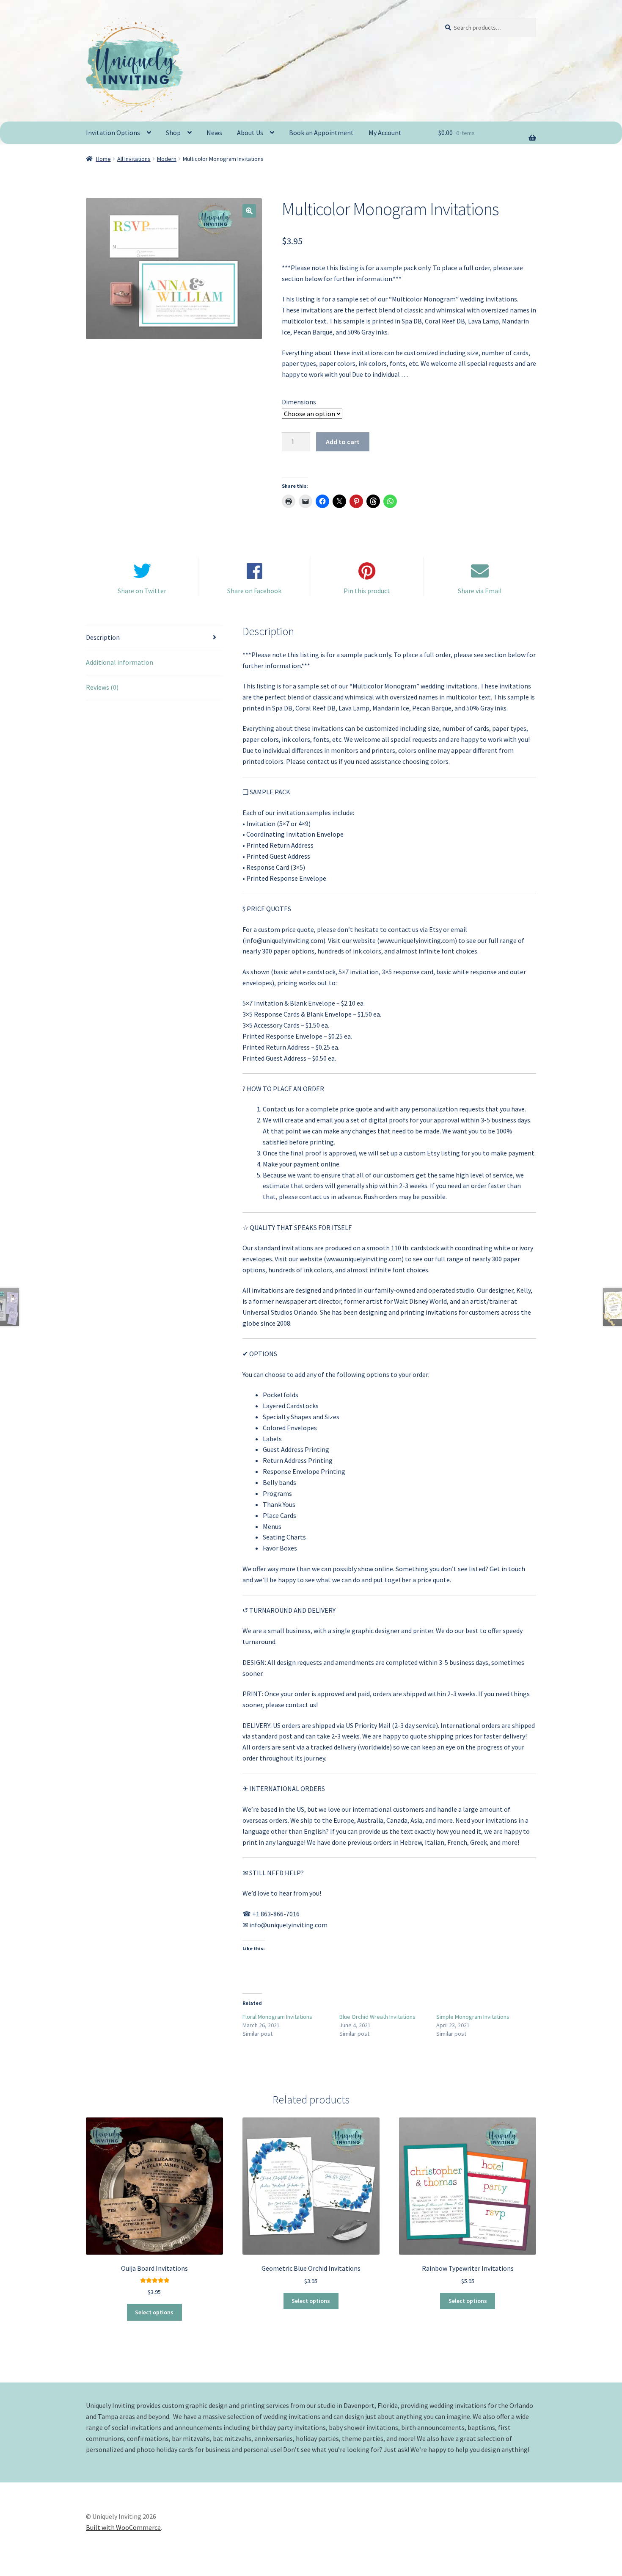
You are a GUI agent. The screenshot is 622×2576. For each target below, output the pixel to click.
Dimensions (299, 402)
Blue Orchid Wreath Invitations (377, 2017)
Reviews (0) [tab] (102, 687)
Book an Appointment (321, 133)
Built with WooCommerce (123, 2527)
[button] (249, 211)
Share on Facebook (254, 591)
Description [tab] (103, 637)
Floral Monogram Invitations (277, 2017)
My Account (385, 133)
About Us (250, 133)
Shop (173, 133)
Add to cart (343, 442)
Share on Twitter (142, 591)
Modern (167, 159)
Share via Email (480, 591)
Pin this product (367, 591)
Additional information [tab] (120, 662)
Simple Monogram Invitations (473, 2017)
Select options (154, 2312)
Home (103, 159)
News (214, 133)
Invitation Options (113, 133)
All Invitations (134, 159)
